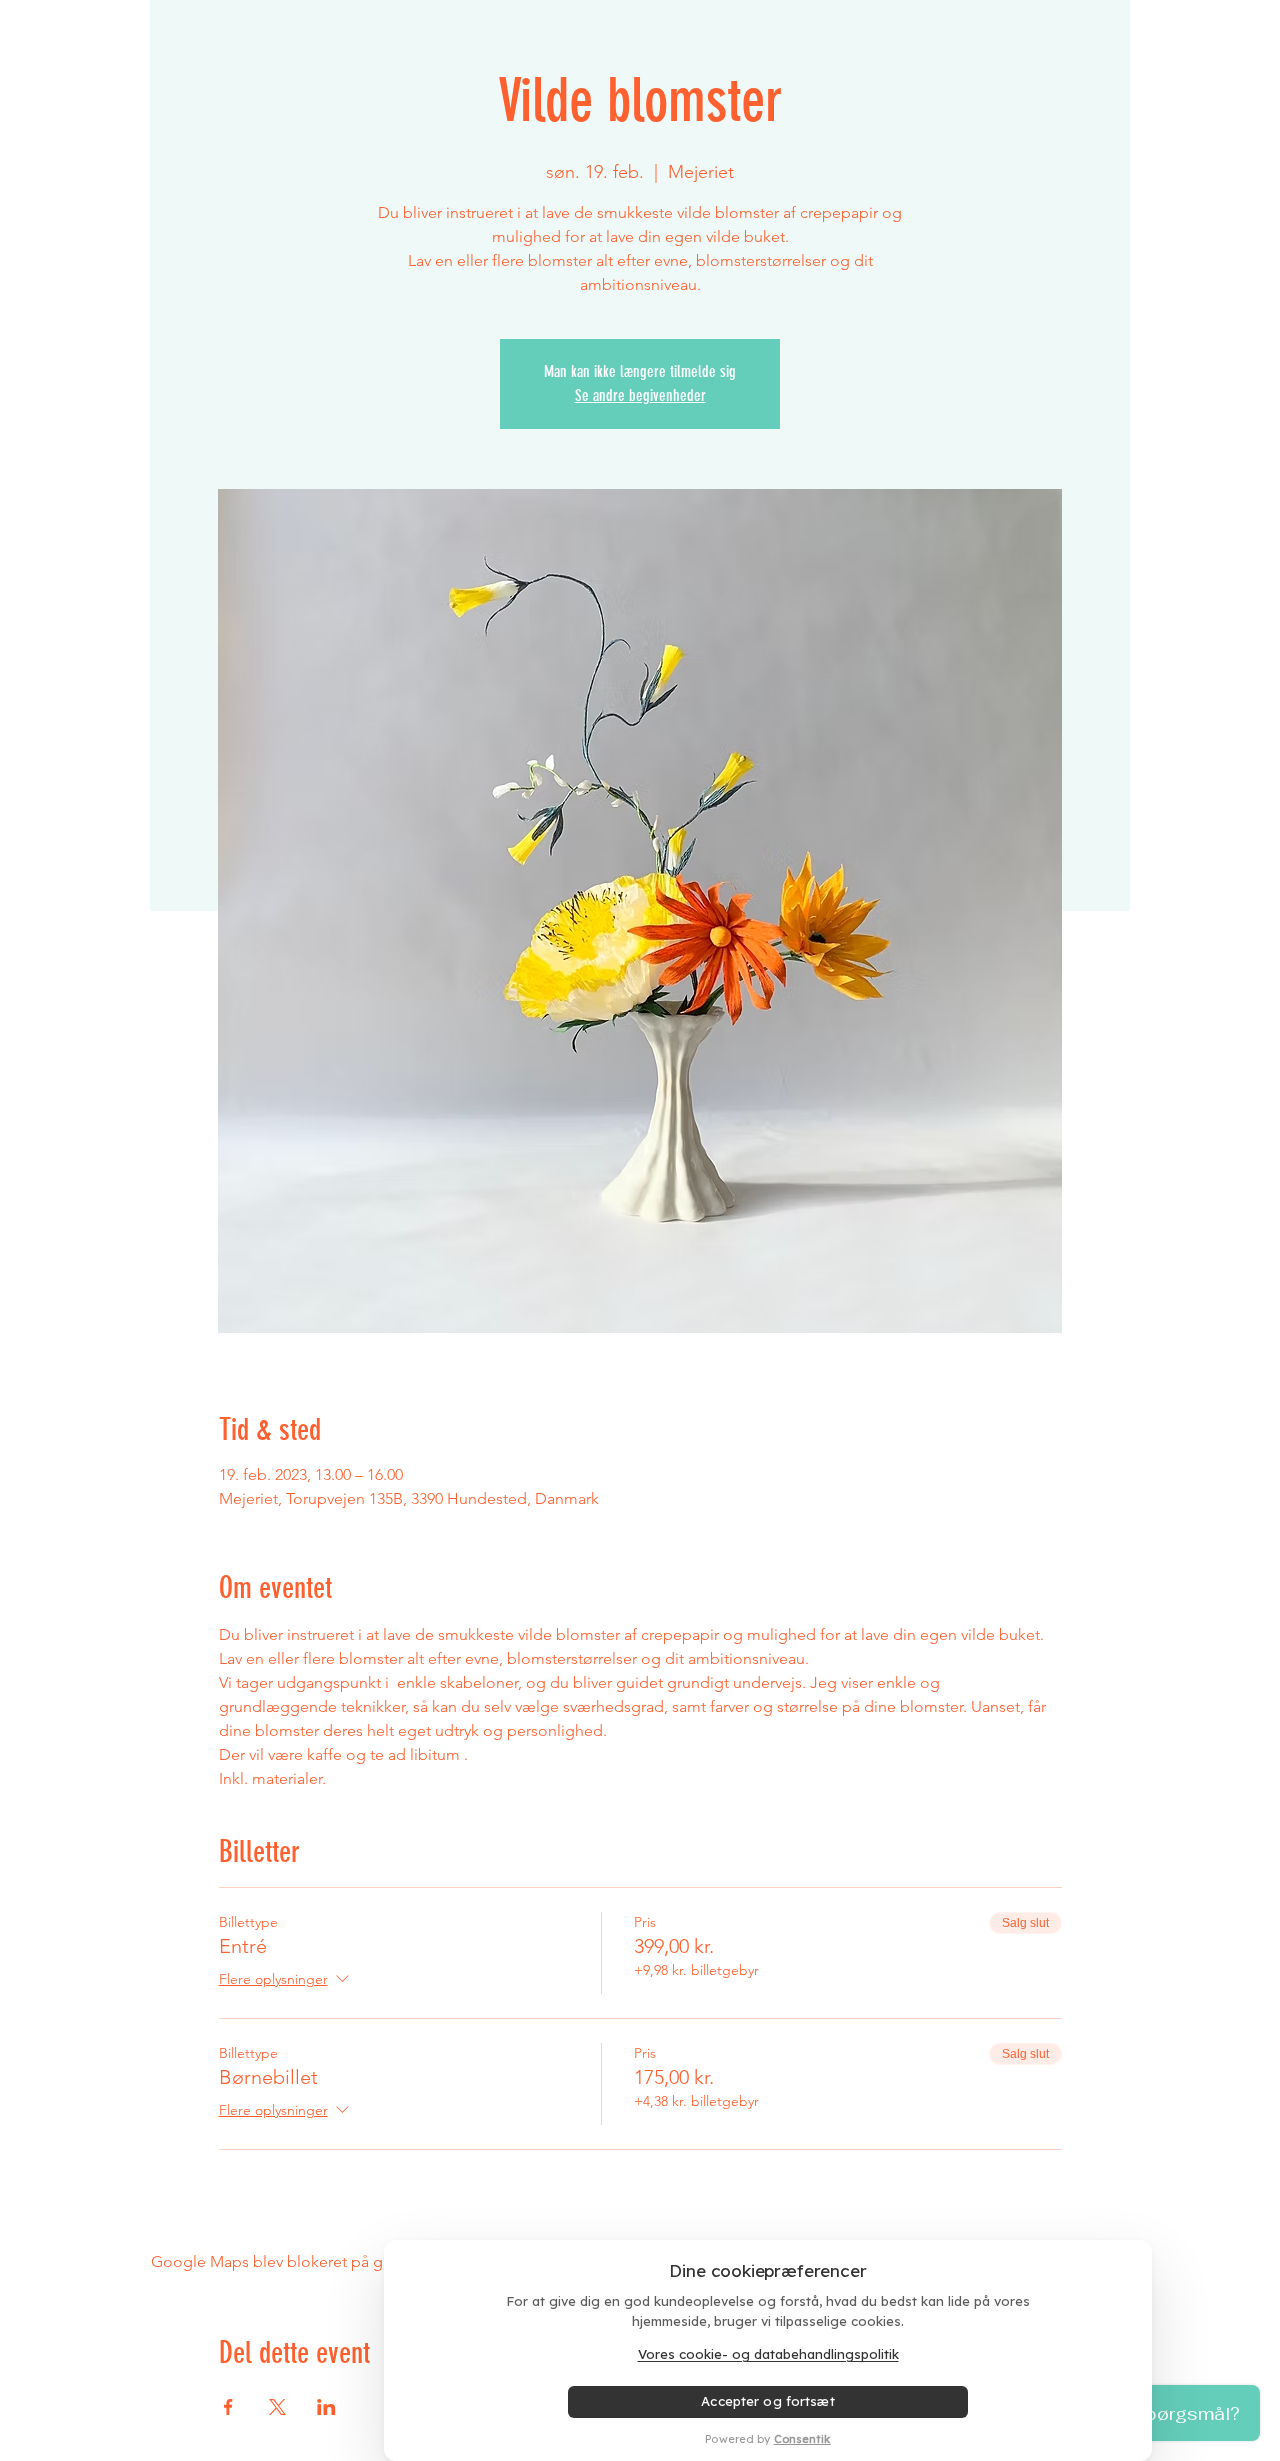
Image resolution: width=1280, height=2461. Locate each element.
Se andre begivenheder (640, 395)
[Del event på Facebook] (228, 2407)
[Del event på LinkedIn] (326, 2407)
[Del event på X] (277, 2407)
